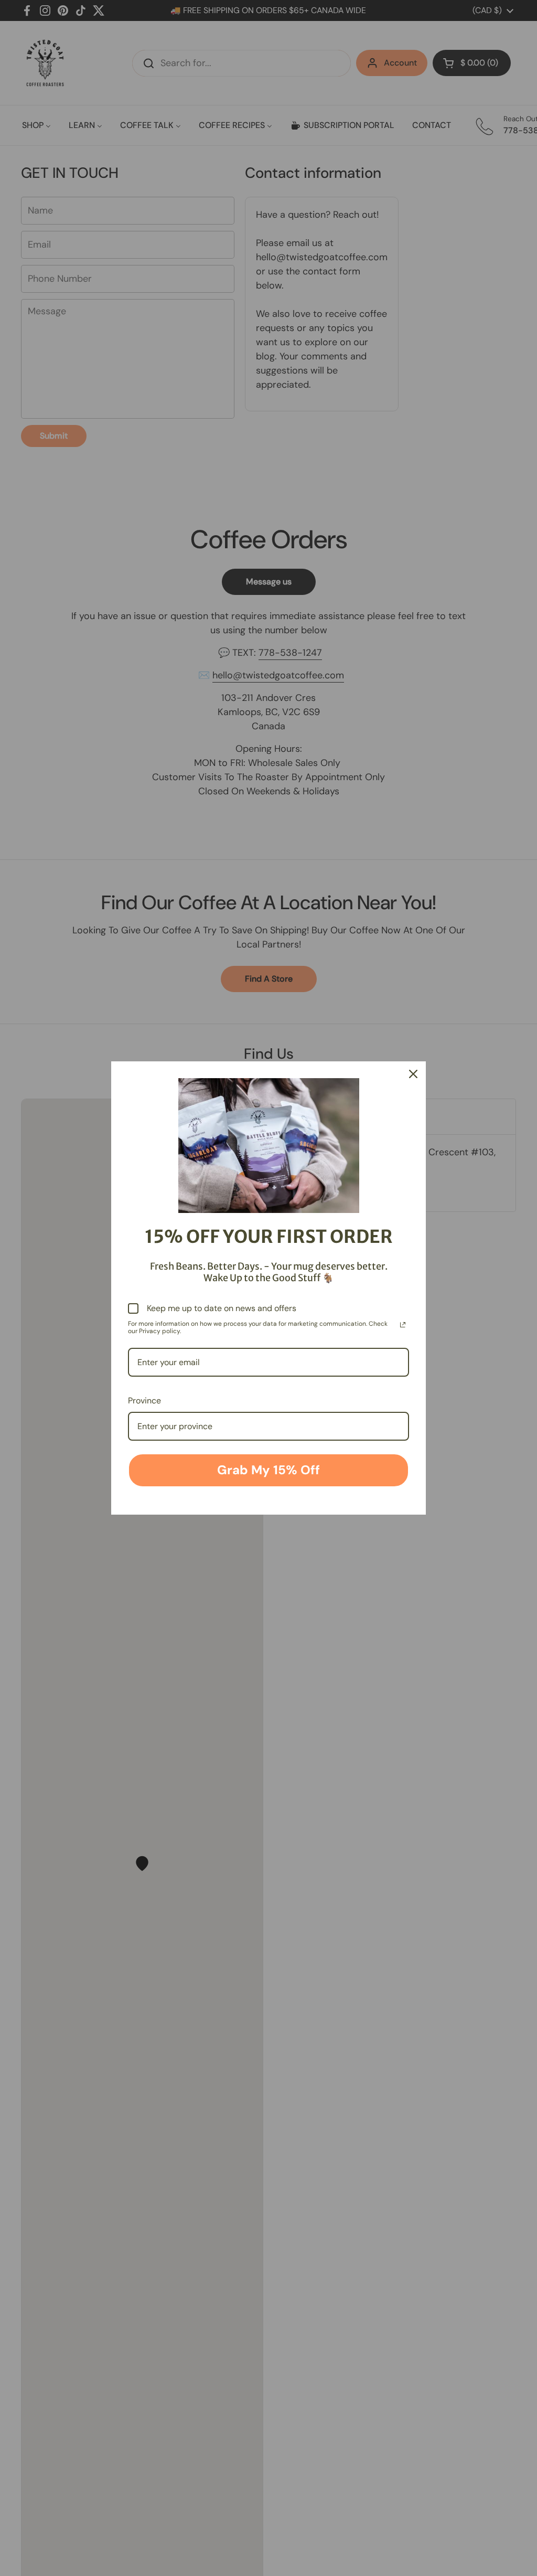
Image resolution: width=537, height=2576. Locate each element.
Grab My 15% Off (268, 1470)
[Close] (413, 1074)
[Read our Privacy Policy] (403, 1325)
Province (144, 1401)
